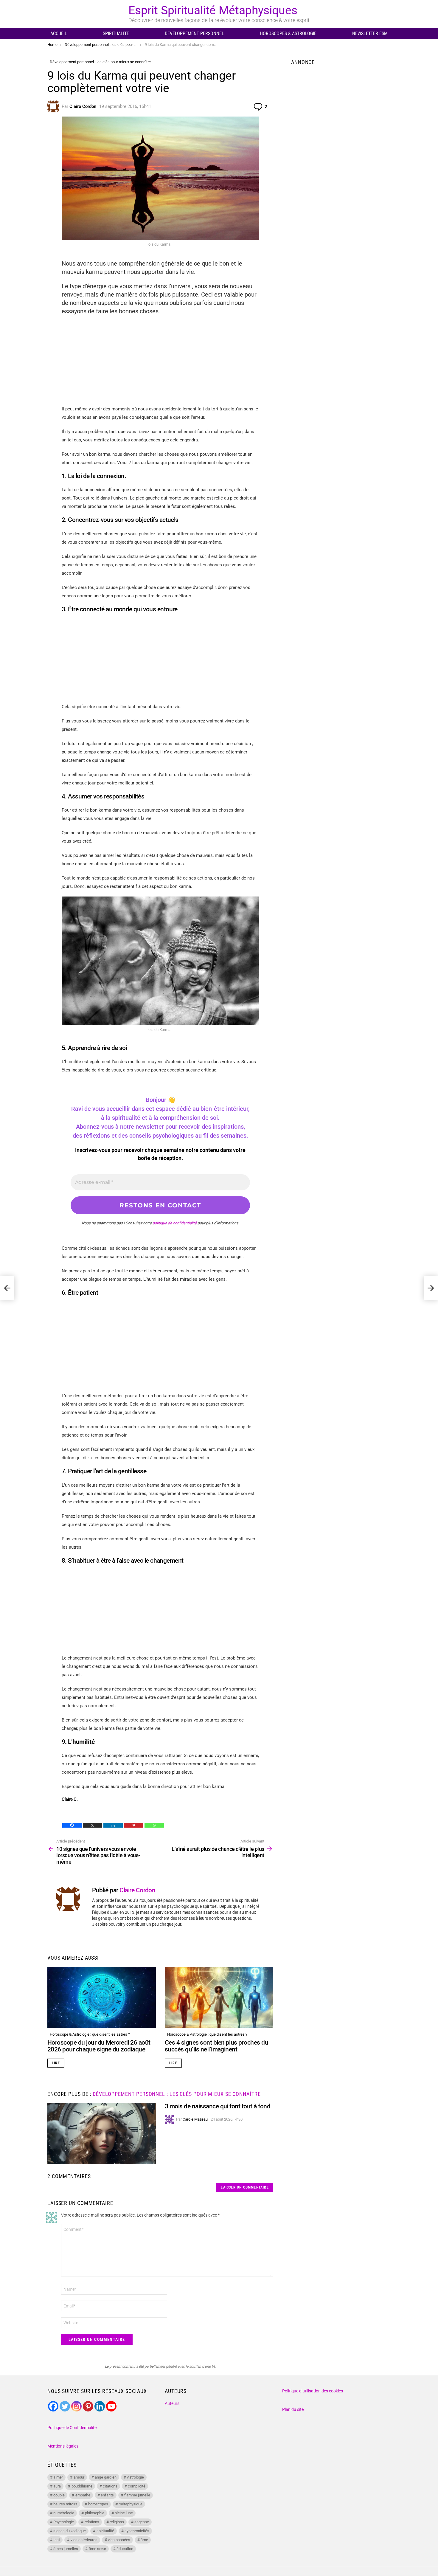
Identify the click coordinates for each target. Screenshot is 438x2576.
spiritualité (105, 2531)
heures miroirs (65, 2504)
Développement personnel (194, 34)
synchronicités (137, 2531)
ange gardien (106, 2477)
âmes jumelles (66, 2549)
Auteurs (172, 2403)
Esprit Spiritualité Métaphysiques (213, 10)
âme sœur (97, 2549)
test (57, 2540)
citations (110, 2486)
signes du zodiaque (70, 2531)
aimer (58, 2477)
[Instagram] (76, 2406)
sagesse (142, 2522)
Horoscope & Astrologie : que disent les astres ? (90, 2034)
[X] (93, 1825)
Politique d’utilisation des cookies (313, 2391)
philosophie (95, 2513)
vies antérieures (84, 2540)
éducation (125, 2549)
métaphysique (131, 2504)
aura (57, 2486)
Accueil (59, 34)
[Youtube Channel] (111, 2406)
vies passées (119, 2540)
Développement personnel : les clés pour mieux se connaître (177, 2094)
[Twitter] (65, 2406)
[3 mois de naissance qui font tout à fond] (102, 2134)
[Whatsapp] (154, 1825)
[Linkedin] (113, 1825)
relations (92, 2522)
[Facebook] (72, 1825)
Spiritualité (116, 34)
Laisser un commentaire (245, 2187)
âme (144, 2540)
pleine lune (124, 2513)
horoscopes (98, 2504)
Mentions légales (63, 2446)
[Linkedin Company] (100, 2406)
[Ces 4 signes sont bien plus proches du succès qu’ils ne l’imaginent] (219, 1997)
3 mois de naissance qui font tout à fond (218, 2106)
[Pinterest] (134, 1825)
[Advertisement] (160, 363)
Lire (56, 2063)
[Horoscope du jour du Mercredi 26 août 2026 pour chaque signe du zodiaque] (102, 1997)
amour (79, 2477)
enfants (107, 2495)
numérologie (64, 2513)
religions (117, 2522)
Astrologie (135, 2477)
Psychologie (64, 2522)
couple (59, 2495)
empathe (83, 2495)
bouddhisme (82, 2486)
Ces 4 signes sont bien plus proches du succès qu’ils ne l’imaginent (216, 2046)
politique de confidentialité (175, 1223)
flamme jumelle (137, 2495)
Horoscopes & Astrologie (288, 34)
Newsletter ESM (370, 34)
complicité (137, 2486)
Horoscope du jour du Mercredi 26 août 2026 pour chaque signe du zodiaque (99, 2046)
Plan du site (293, 2409)
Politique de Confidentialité (72, 2428)
